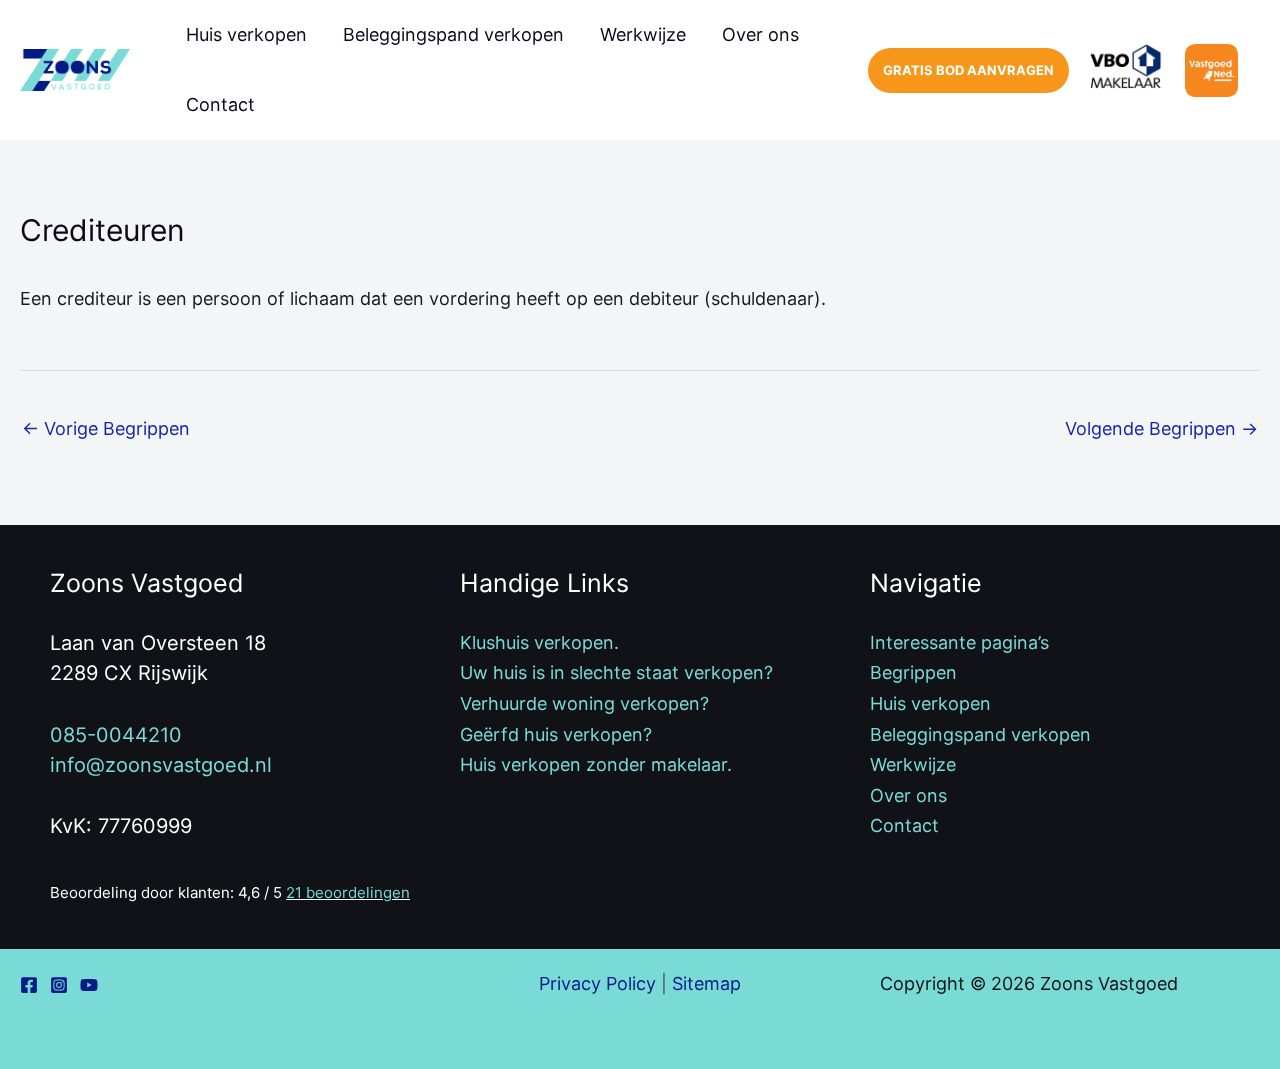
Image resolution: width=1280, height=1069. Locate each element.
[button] (968, 70)
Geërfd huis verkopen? (556, 734)
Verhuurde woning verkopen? (584, 703)
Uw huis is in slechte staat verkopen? (616, 672)
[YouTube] (89, 985)
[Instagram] (59, 985)
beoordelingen (348, 892)
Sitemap (706, 983)
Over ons (760, 34)
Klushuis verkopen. (539, 642)
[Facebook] (29, 985)
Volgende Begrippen (1161, 428)
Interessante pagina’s (959, 642)
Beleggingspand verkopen (453, 34)
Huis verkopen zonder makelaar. (596, 764)
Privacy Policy (597, 983)
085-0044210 (116, 735)
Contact (220, 104)
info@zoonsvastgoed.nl (161, 765)
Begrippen (913, 672)
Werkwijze (643, 34)
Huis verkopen (246, 34)
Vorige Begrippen (106, 428)
